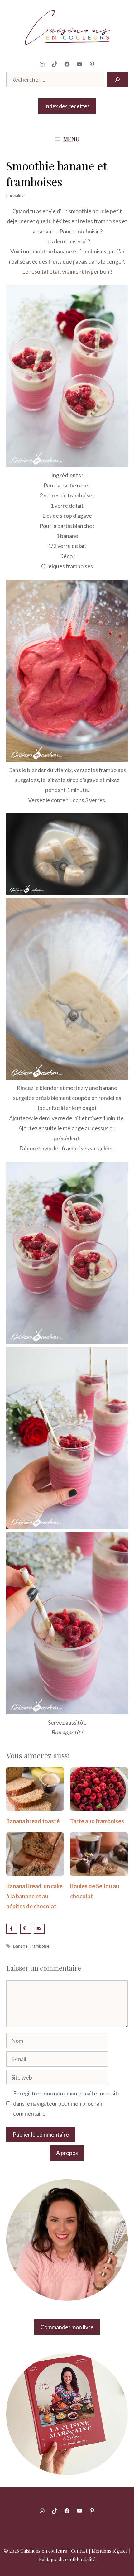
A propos (67, 2153)
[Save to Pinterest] (26, 1929)
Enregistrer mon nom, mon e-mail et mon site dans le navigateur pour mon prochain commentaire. (67, 2103)
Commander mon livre (67, 2327)
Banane (20, 1946)
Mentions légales (110, 2551)
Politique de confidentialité (67, 2559)
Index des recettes (67, 106)
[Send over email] (39, 1929)
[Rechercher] (117, 80)
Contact (79, 2551)
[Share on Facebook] (12, 1929)
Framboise (40, 1946)
